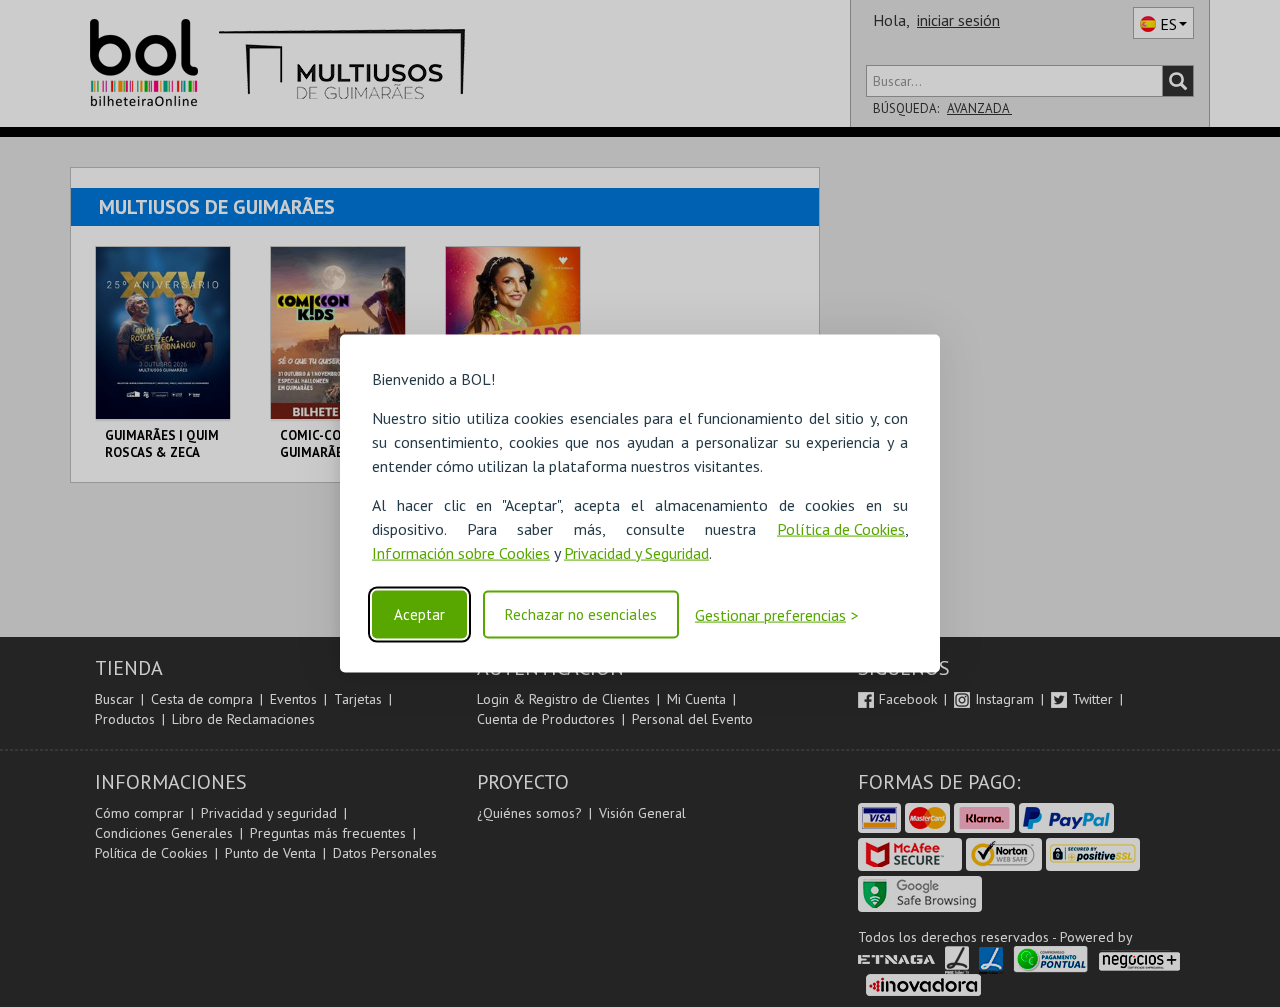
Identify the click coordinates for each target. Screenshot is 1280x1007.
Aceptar (419, 614)
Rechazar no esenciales (581, 614)
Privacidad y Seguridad (636, 552)
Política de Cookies (841, 528)
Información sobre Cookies (461, 552)
